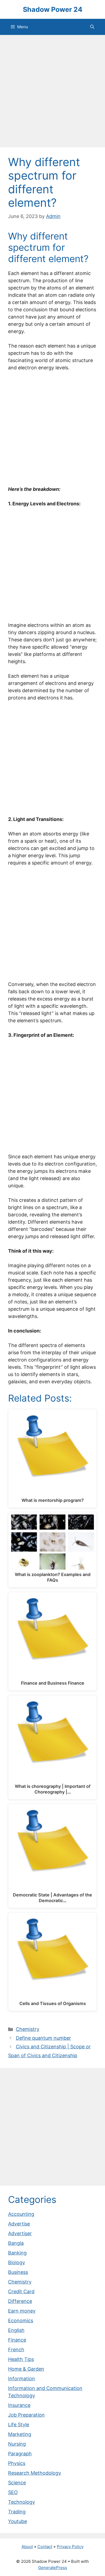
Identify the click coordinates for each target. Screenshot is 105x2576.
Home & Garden (26, 2369)
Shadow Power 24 (53, 9)
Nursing (17, 2444)
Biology (17, 2262)
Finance (17, 2340)
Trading (17, 2512)
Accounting (21, 2214)
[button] (92, 27)
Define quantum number (43, 2038)
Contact (45, 2547)
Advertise (19, 2224)
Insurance (19, 2405)
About (27, 2547)
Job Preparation (26, 2415)
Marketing (20, 2434)
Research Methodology (35, 2473)
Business (18, 2272)
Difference (20, 2301)
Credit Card (21, 2291)
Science (17, 2483)
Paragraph (20, 2454)
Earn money (22, 2311)
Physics (17, 2463)
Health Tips (21, 2359)
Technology (22, 2502)
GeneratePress (53, 2568)
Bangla (16, 2243)
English (16, 2330)
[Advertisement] (52, 93)
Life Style (19, 2425)
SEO (13, 2492)
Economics (21, 2320)
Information (22, 2379)
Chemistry (28, 2029)
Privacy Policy (70, 2547)
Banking (17, 2253)
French (16, 2350)
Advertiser (20, 2233)
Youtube (17, 2521)
